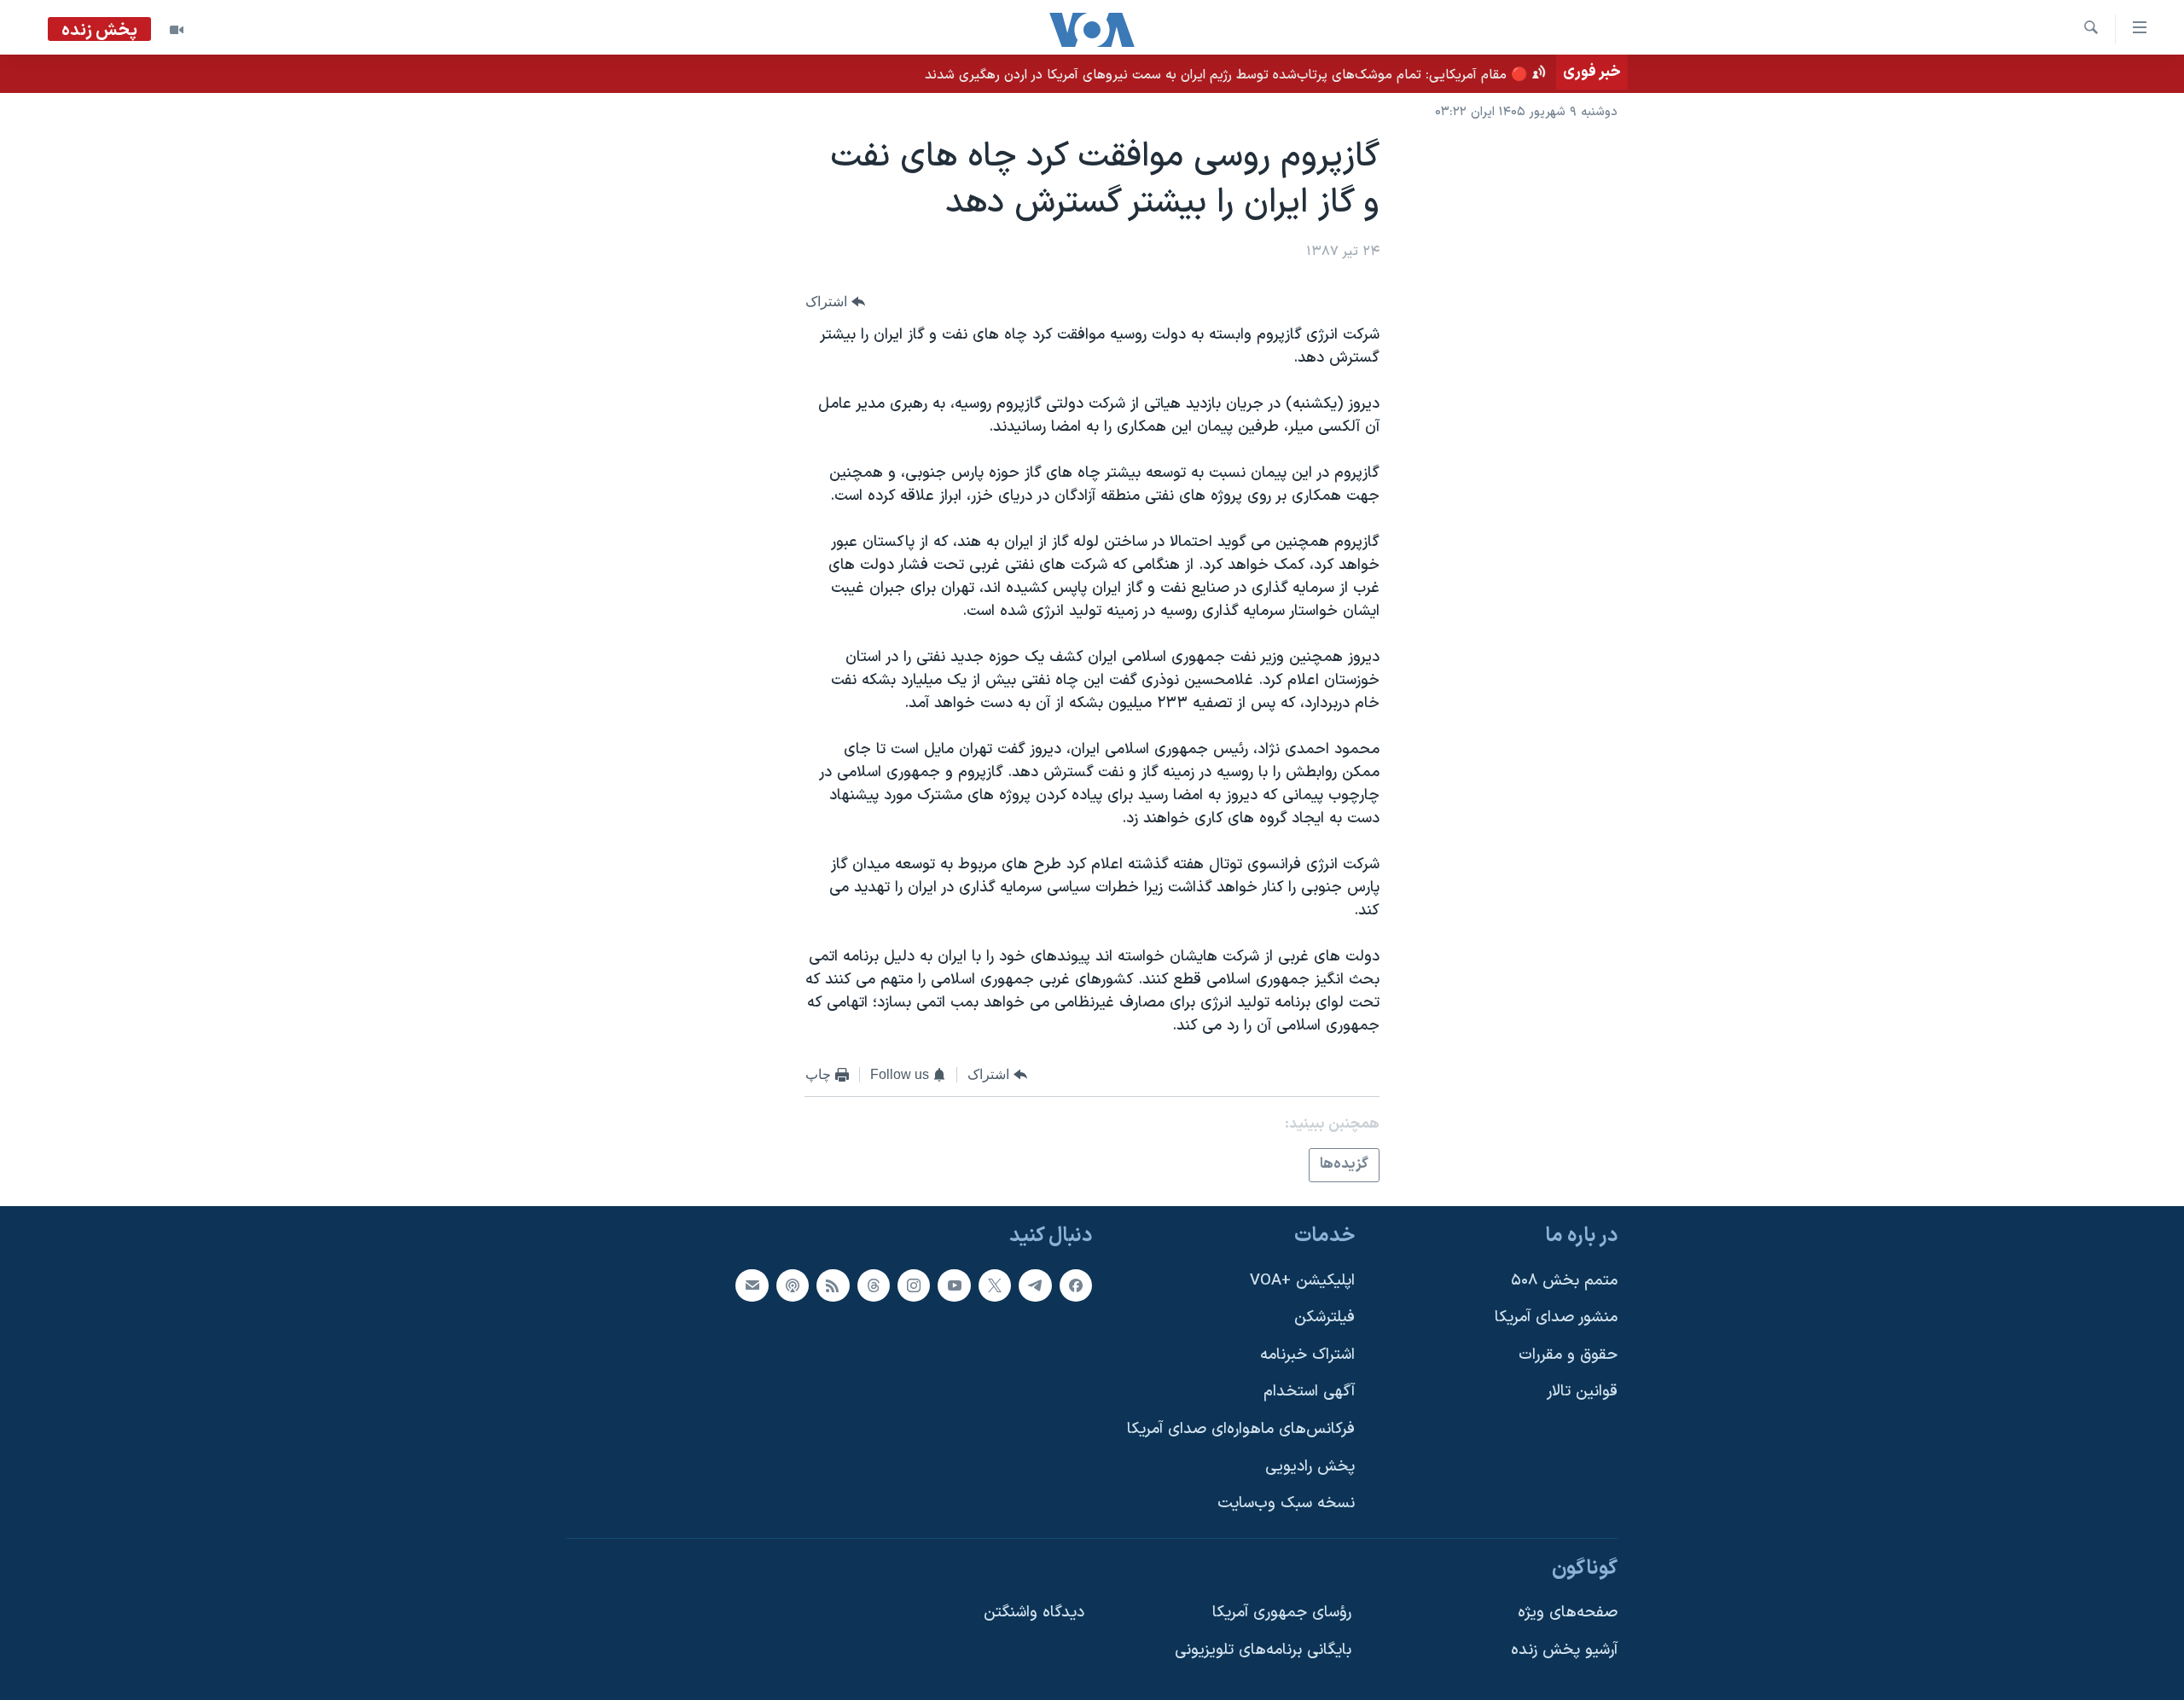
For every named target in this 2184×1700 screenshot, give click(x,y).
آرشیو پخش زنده (1564, 1650)
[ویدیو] (177, 30)
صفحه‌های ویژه (1568, 1613)
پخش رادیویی (1310, 1467)
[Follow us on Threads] (874, 1285)
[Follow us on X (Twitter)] (995, 1285)
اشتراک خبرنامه (1307, 1355)
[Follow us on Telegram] (1035, 1285)
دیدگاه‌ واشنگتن (1034, 1613)
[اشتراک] (752, 1285)
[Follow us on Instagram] (914, 1285)
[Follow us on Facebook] (1076, 1285)
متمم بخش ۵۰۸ (1564, 1281)
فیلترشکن (1324, 1317)
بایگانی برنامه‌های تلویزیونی (1263, 1650)
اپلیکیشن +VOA (1302, 1281)
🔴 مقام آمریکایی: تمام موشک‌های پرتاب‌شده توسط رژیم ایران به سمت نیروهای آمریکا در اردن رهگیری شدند (1226, 75)
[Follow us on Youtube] (954, 1285)
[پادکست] (793, 1285)
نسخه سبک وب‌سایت (1286, 1503)
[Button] (835, 302)
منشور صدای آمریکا (1556, 1317)
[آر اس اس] (833, 1285)
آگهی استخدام (1309, 1392)
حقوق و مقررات (1568, 1355)
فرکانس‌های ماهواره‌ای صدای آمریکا (1241, 1429)
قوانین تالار (1582, 1392)
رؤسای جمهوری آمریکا (1282, 1613)
